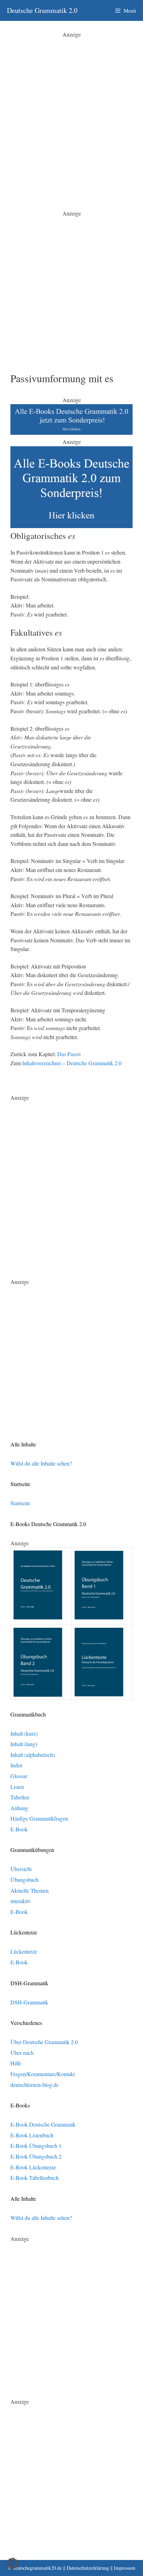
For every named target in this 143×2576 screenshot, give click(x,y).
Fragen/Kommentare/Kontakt (43, 2074)
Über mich (22, 2053)
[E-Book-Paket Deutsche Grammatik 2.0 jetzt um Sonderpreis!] (71, 433)
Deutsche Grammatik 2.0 (42, 10)
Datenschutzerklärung (88, 2568)
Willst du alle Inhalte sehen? (41, 1463)
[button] (12, 2563)
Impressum (125, 2568)
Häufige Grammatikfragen (39, 1818)
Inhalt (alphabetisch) (33, 1755)
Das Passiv (69, 1054)
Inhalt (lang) (24, 1744)
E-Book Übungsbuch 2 (36, 2156)
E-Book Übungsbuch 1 (36, 2146)
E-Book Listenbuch (32, 2135)
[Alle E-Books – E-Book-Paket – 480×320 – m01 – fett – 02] (71, 526)
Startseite (20, 1503)
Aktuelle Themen (30, 1890)
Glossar (19, 1776)
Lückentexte (24, 1951)
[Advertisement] (71, 110)
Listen (17, 1787)
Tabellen (20, 1797)
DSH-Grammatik (29, 2002)
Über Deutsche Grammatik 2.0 (44, 2042)
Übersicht (21, 1869)
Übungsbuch (24, 1880)
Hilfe (16, 2063)
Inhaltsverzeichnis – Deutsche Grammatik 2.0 (72, 1063)
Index (16, 1765)
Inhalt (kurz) (24, 1733)
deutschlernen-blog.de (35, 2085)
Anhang (19, 1808)
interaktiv (21, 1901)
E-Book (19, 1829)
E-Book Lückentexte (33, 2167)
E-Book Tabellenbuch (35, 2178)
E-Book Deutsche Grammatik (43, 2124)
